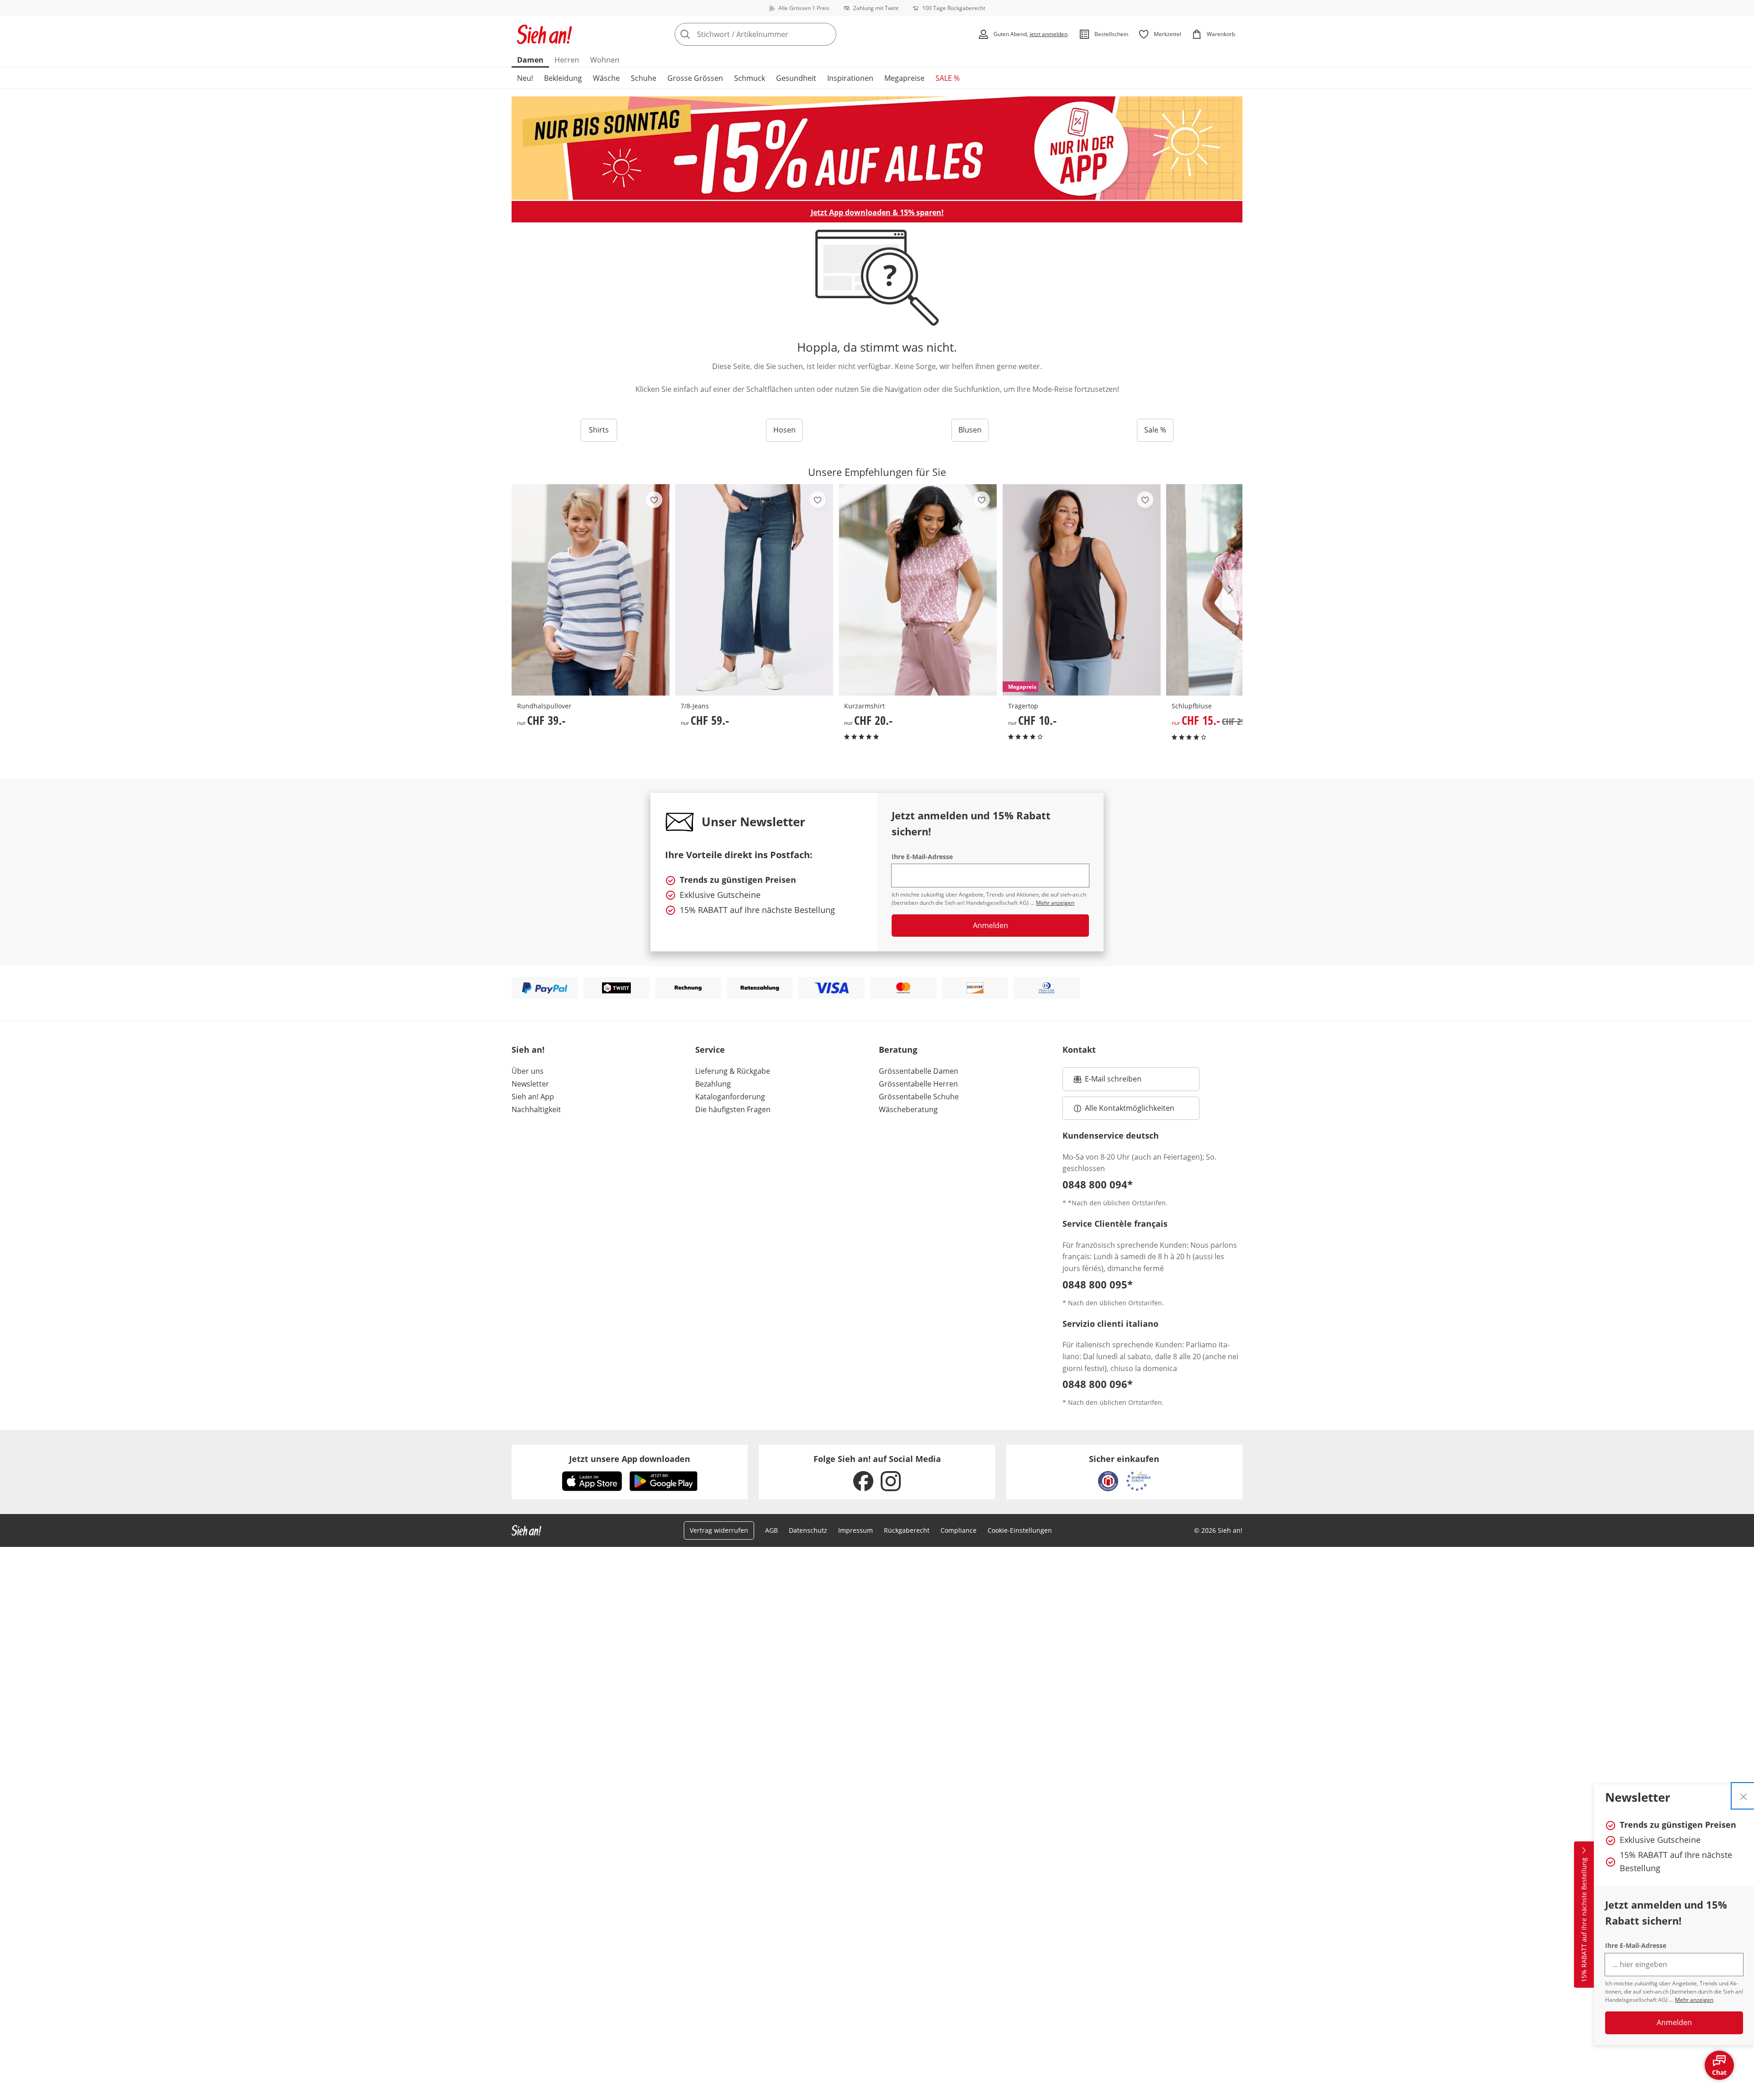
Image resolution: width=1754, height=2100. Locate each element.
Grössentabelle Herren (918, 1084)
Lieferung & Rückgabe (733, 1071)
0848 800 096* (1098, 1384)
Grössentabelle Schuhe (919, 1097)
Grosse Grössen (695, 78)
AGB (771, 1530)
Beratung (898, 1050)
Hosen (785, 430)
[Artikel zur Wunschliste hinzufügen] (654, 500)
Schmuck (750, 78)
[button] (1232, 590)
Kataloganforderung (730, 1097)
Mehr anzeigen (1694, 2000)
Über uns (528, 1071)
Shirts (599, 430)
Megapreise (904, 78)
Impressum (856, 1530)
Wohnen (605, 60)
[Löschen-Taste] (827, 34)
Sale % (1155, 430)
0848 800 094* (1098, 1184)
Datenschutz (808, 1530)
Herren (567, 60)
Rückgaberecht (907, 1530)
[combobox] (776, 34)
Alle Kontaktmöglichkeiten (1130, 1108)
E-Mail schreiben (1108, 1082)
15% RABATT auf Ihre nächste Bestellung (1584, 1920)
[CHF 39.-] (591, 590)
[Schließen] (1743, 1796)
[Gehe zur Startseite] (544, 34)
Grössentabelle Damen (919, 1071)
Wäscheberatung (908, 1109)
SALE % (948, 78)
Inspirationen (850, 78)
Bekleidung (563, 78)
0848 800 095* (1098, 1284)
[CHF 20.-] (918, 590)
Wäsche (606, 78)
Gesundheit (796, 78)
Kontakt (1079, 1050)
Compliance (959, 1530)
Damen (530, 60)
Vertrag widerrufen (719, 1530)
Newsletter (530, 1084)
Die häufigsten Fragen (733, 1109)
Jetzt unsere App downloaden (630, 1459)
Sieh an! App (533, 1097)
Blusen (970, 430)
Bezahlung (713, 1084)
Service (710, 1050)
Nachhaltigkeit (536, 1109)
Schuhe (644, 78)
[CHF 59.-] (754, 590)
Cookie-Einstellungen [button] (1020, 1530)
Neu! (525, 78)
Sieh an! (528, 1050)
